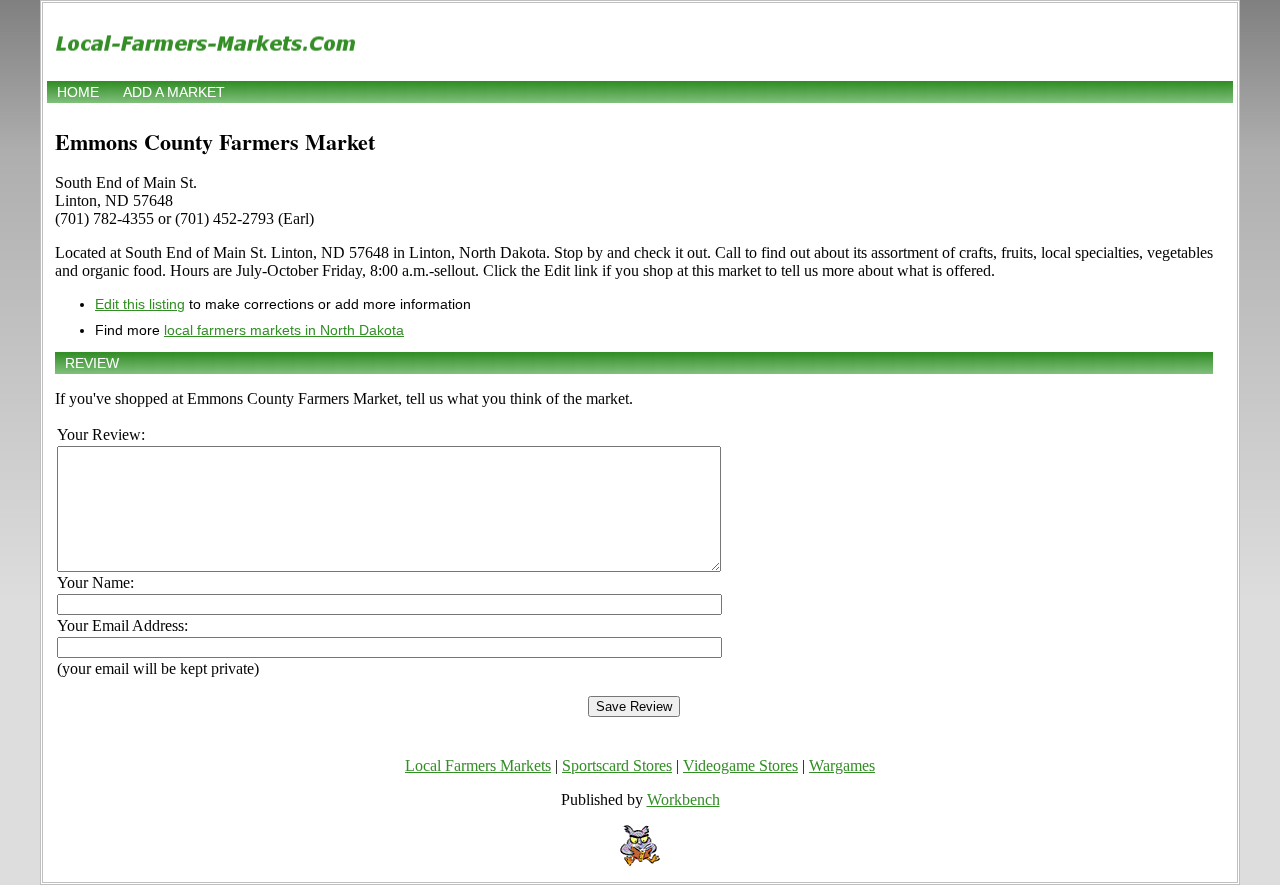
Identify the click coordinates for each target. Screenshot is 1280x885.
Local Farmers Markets (478, 765)
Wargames (842, 765)
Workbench (683, 799)
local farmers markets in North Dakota (284, 330)
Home (78, 92)
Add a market (174, 92)
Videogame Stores (740, 765)
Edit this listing (140, 304)
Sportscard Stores (617, 765)
